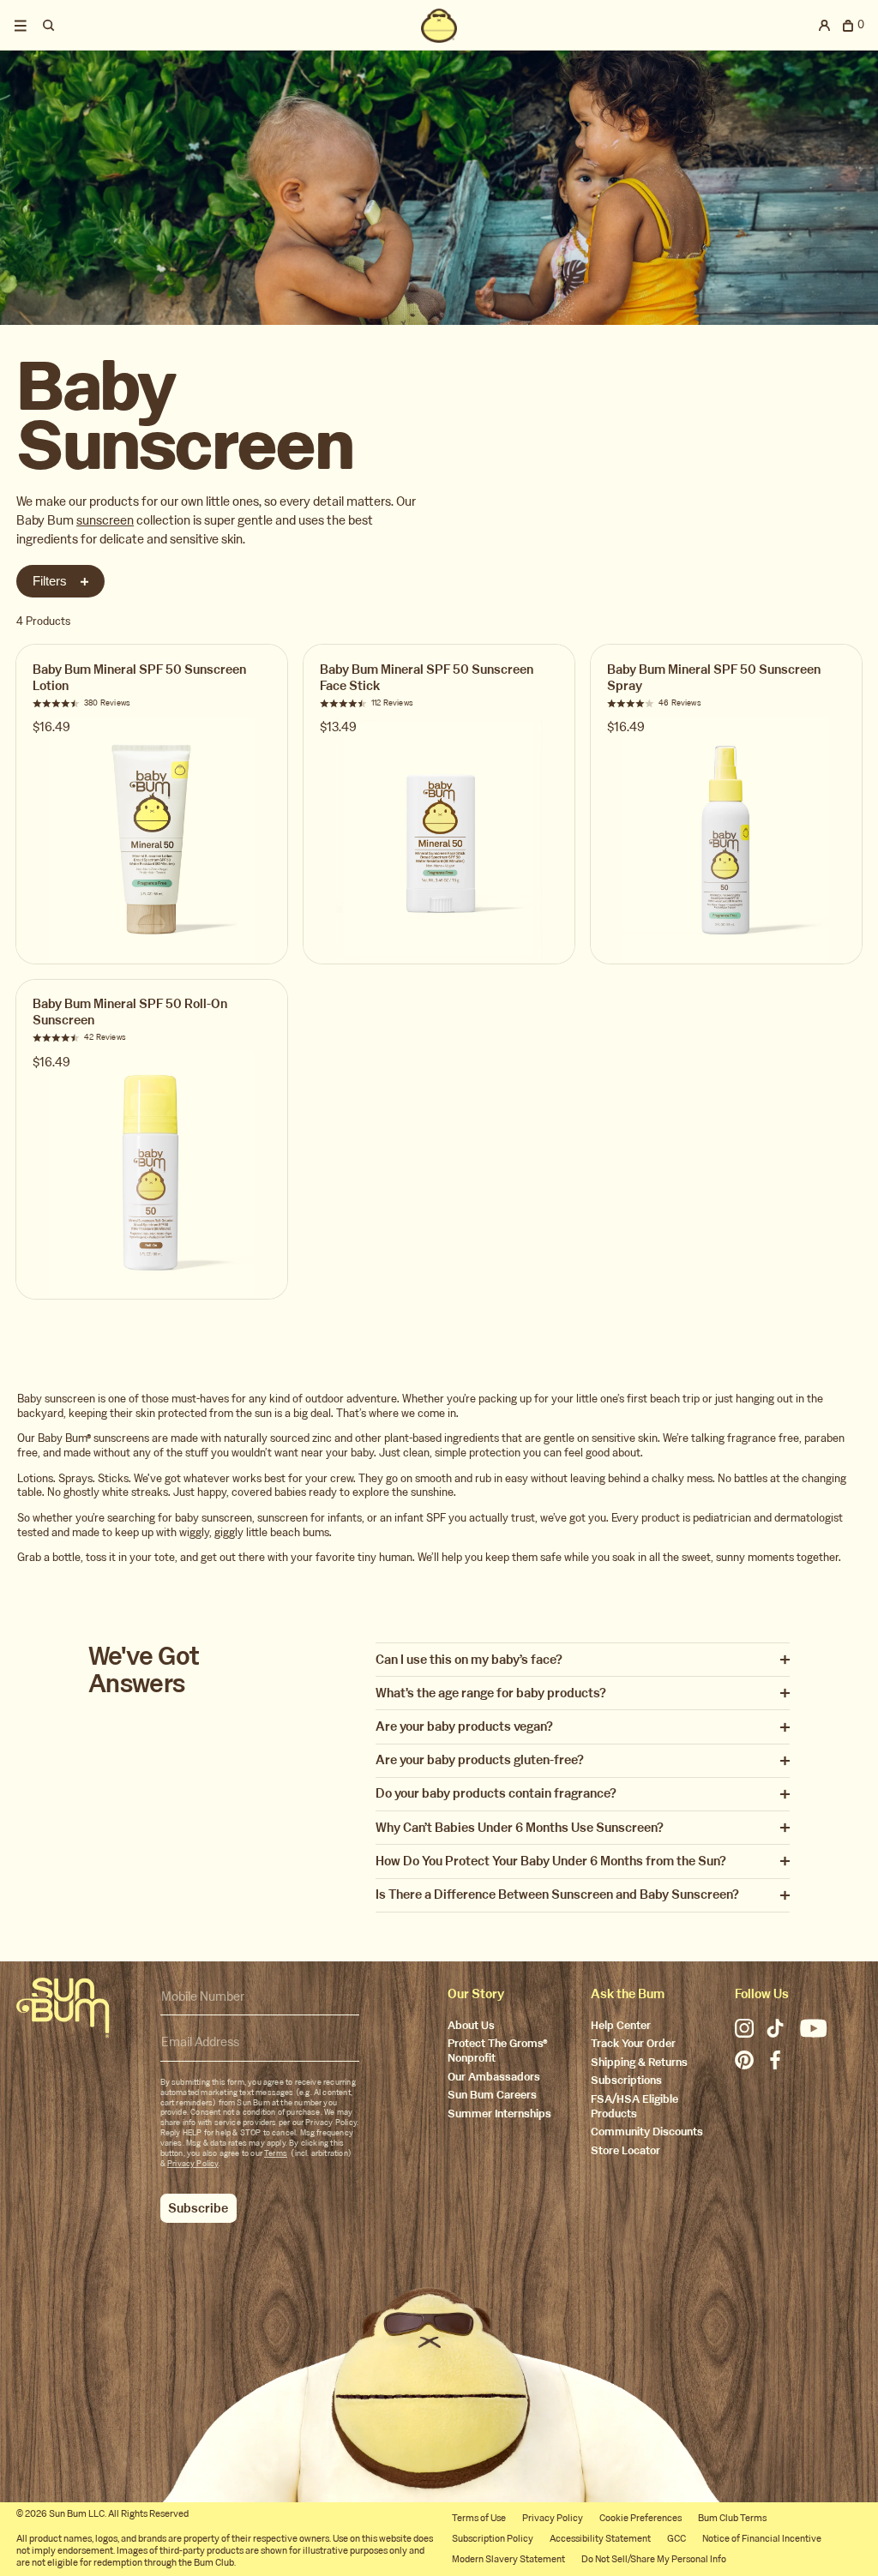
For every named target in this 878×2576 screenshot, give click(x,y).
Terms (276, 2153)
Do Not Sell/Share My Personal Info (654, 2559)
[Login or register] (825, 26)
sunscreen (105, 520)
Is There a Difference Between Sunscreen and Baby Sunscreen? (557, 1895)
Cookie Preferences (640, 2518)
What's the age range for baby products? (491, 1693)
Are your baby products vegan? (464, 1727)
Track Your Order (633, 2044)
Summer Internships (499, 2114)
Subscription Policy (493, 2539)
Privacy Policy (193, 2164)
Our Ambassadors (494, 2078)
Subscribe (198, 2208)
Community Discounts (647, 2132)
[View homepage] (439, 26)
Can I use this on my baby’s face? (469, 1660)
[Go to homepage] (63, 2008)
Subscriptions (626, 2081)
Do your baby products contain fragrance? (496, 1794)
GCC (677, 2539)
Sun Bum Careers (492, 2096)
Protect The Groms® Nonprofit (498, 2051)
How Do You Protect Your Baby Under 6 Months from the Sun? (551, 1861)
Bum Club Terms (732, 2518)
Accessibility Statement (600, 2539)
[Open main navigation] (21, 26)
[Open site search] (49, 26)
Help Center (621, 2026)
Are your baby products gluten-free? (480, 1760)
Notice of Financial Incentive (762, 2539)
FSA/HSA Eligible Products (634, 2107)
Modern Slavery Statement (508, 2559)
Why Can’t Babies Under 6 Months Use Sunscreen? (520, 1828)
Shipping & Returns (639, 2063)
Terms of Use (479, 2518)
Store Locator (625, 2151)
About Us (471, 2026)
